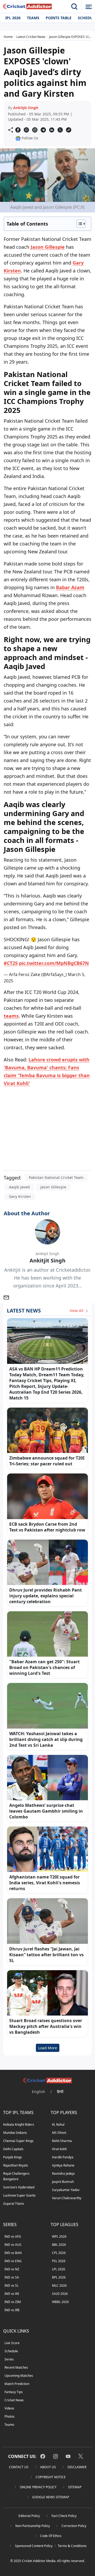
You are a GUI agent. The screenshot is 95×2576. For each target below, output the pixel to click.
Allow (56, 70)
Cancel (79, 70)
